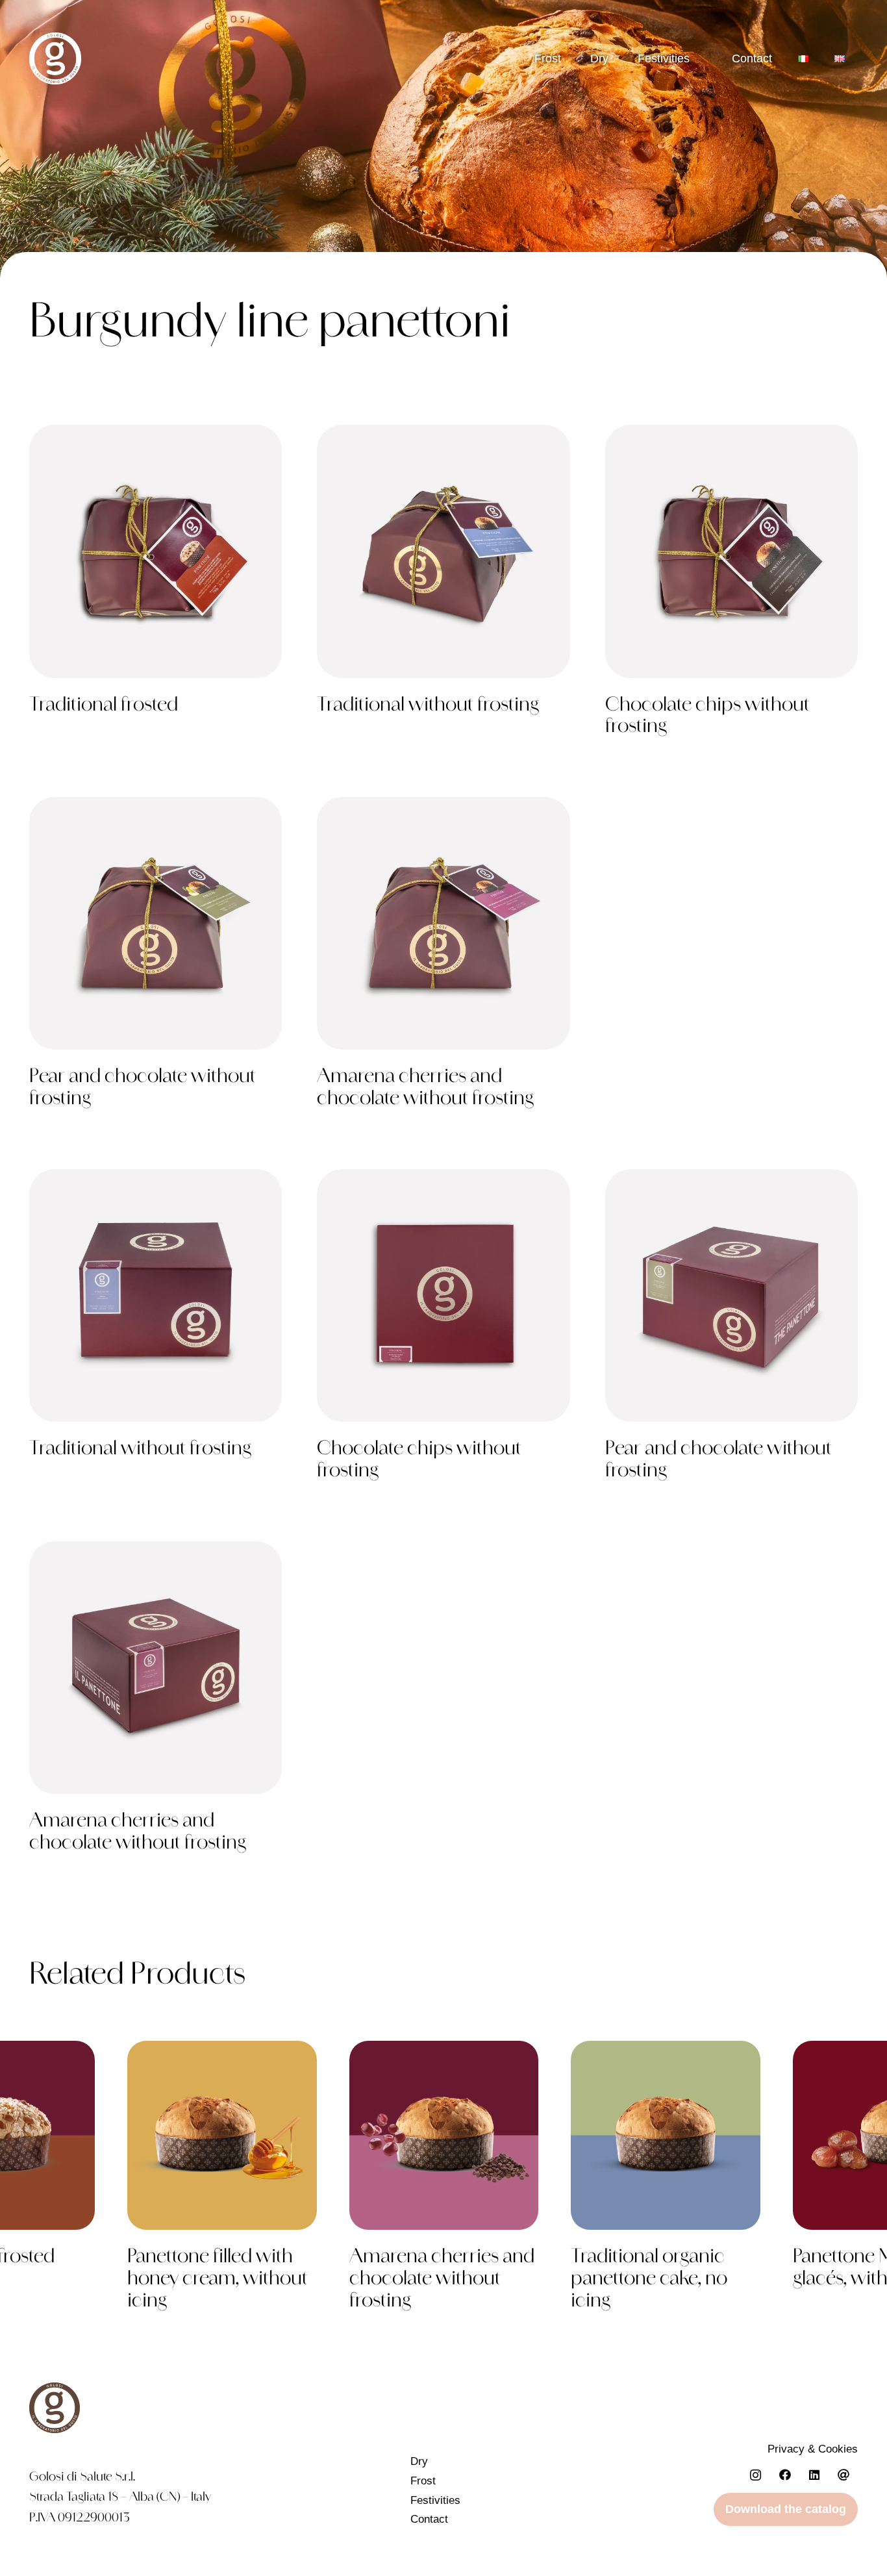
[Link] (156, 587)
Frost (548, 58)
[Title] (843, 2475)
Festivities (664, 58)
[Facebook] (785, 2475)
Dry (599, 58)
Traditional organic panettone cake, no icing (649, 2280)
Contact (429, 2519)
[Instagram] (756, 2475)
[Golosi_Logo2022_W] (55, 58)
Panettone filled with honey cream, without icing (218, 2280)
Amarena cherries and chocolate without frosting (442, 2280)
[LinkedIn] (814, 2475)
